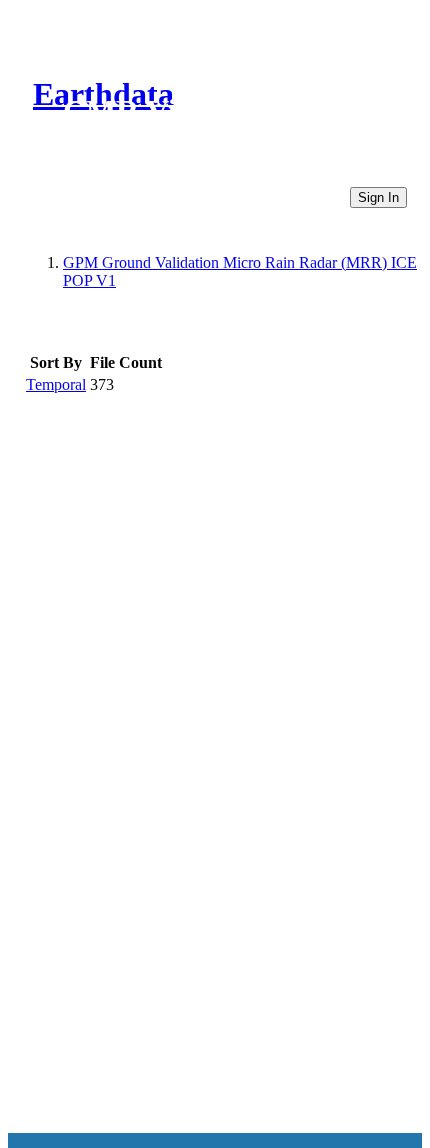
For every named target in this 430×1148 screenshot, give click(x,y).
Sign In (378, 197)
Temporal (56, 384)
